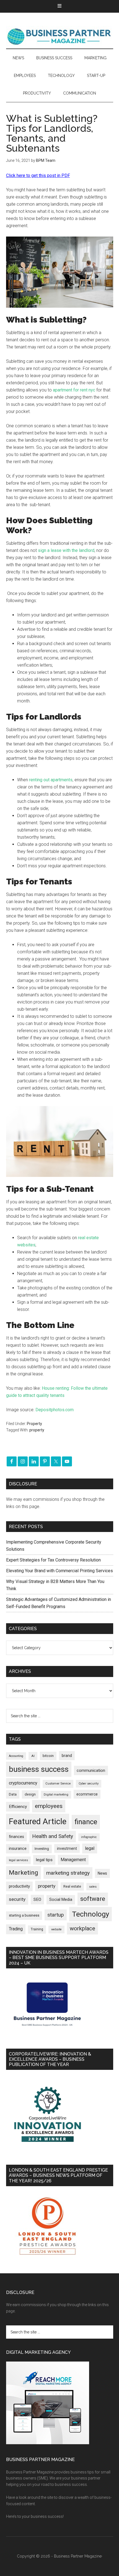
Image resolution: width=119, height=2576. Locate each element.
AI (33, 1756)
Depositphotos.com (55, 1410)
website (56, 1929)
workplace (82, 1928)
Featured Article (38, 1821)
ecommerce (87, 1794)
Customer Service (58, 1784)
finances (16, 1837)
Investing (42, 1849)
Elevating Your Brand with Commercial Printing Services (59, 1571)
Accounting (16, 1756)
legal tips (44, 1860)
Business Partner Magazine (60, 36)
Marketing (24, 1873)
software (93, 1899)
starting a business (24, 1915)
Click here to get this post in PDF (38, 175)
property (37, 1430)
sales (93, 1887)
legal (90, 1848)
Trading (16, 1929)
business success (39, 1769)
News (102, 1873)
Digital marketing (56, 1795)
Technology (90, 1914)
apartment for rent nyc (74, 390)
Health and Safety (53, 1836)
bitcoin (48, 1756)
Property (34, 1424)
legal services (18, 1860)
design (30, 1794)
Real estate (72, 1886)
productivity (19, 1886)
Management (73, 1860)
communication (91, 1770)
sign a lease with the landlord (66, 550)
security (17, 1899)
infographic (89, 1837)
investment (67, 1848)
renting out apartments (51, 780)
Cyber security (89, 1784)
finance (86, 1822)
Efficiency (18, 1807)
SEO (37, 1899)
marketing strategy (68, 1873)
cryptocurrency (23, 1783)
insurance (18, 1849)
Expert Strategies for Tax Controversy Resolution (54, 1560)
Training (37, 1929)
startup (56, 1915)
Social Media (61, 1900)
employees (49, 1806)
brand (67, 1756)
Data (13, 1794)
